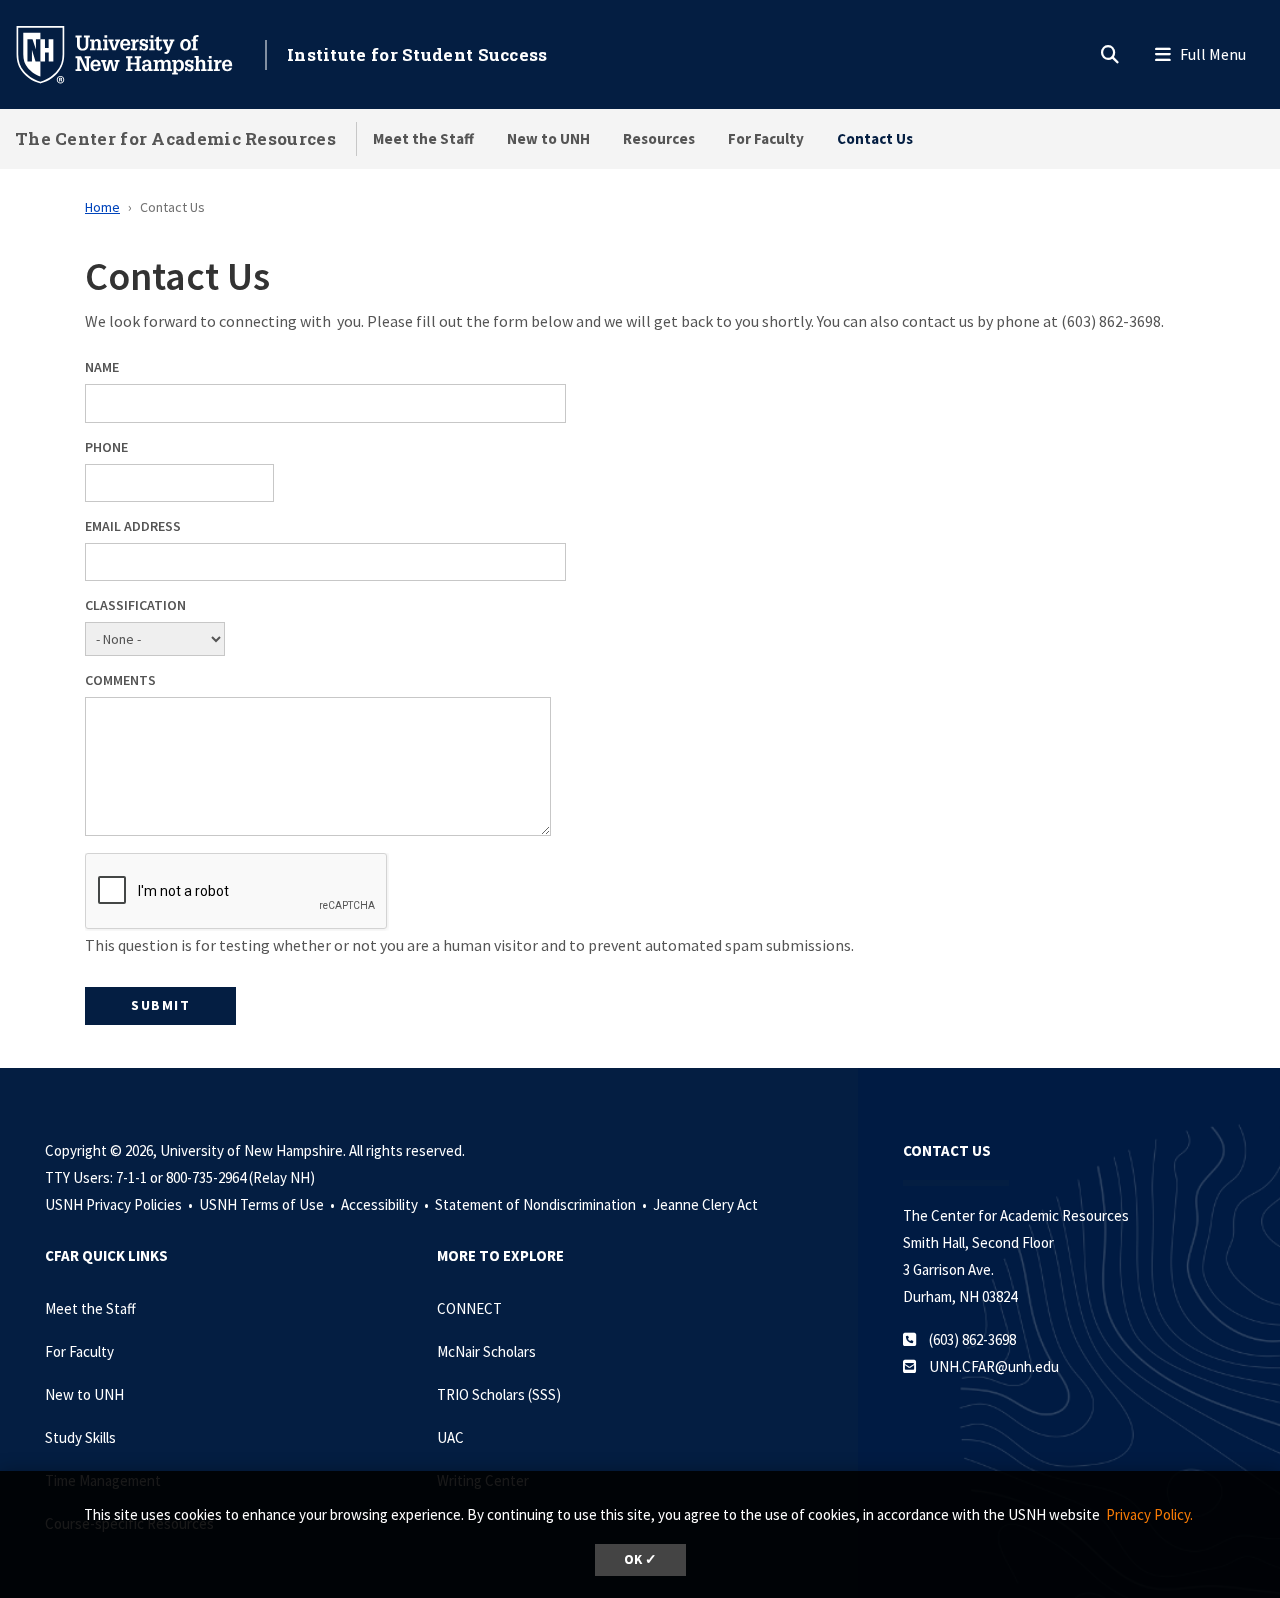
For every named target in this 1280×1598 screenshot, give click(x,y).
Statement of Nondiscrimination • (542, 1204)
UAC (450, 1437)
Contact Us (875, 138)
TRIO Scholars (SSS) (499, 1394)
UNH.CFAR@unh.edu (994, 1366)
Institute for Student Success (417, 54)
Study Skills (80, 1437)
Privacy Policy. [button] (1149, 1514)
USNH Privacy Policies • (120, 1204)
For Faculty (766, 138)
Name (102, 367)
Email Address (133, 526)
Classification (135, 605)
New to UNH (548, 138)
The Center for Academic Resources (175, 138)
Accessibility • (386, 1204)
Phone (106, 447)
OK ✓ (640, 1559)
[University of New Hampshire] (140, 53)
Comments (120, 680)
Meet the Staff (423, 138)
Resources (659, 138)
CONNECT (469, 1308)
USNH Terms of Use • (268, 1204)
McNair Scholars (486, 1351)
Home (102, 207)
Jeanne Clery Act (705, 1204)
